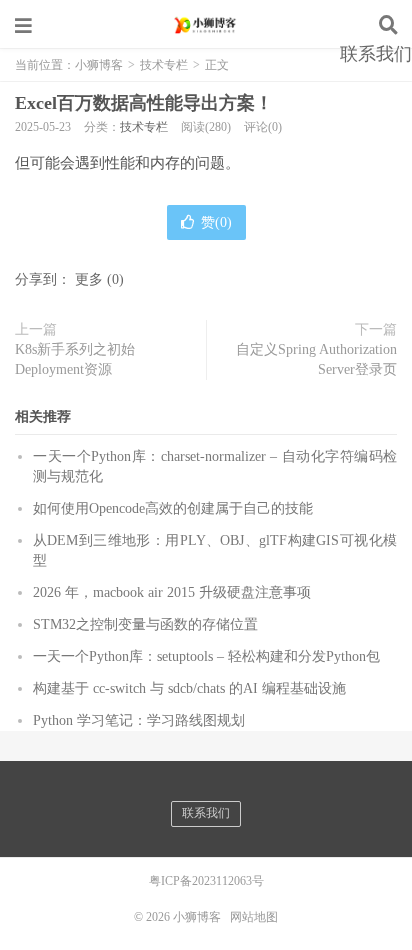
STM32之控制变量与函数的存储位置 (145, 624)
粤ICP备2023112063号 (206, 881)
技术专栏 (144, 127)
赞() (216, 222)
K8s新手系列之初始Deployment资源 (75, 359)
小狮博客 (206, 25)
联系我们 (376, 54)
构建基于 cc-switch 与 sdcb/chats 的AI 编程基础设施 (189, 688)
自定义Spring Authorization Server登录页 (316, 359)
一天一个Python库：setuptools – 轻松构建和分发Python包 (206, 656)
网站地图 (254, 917)
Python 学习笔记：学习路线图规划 (139, 720)
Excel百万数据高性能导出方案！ (144, 103)
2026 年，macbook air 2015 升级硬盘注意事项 (172, 592)
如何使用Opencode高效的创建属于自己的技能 (173, 508)
